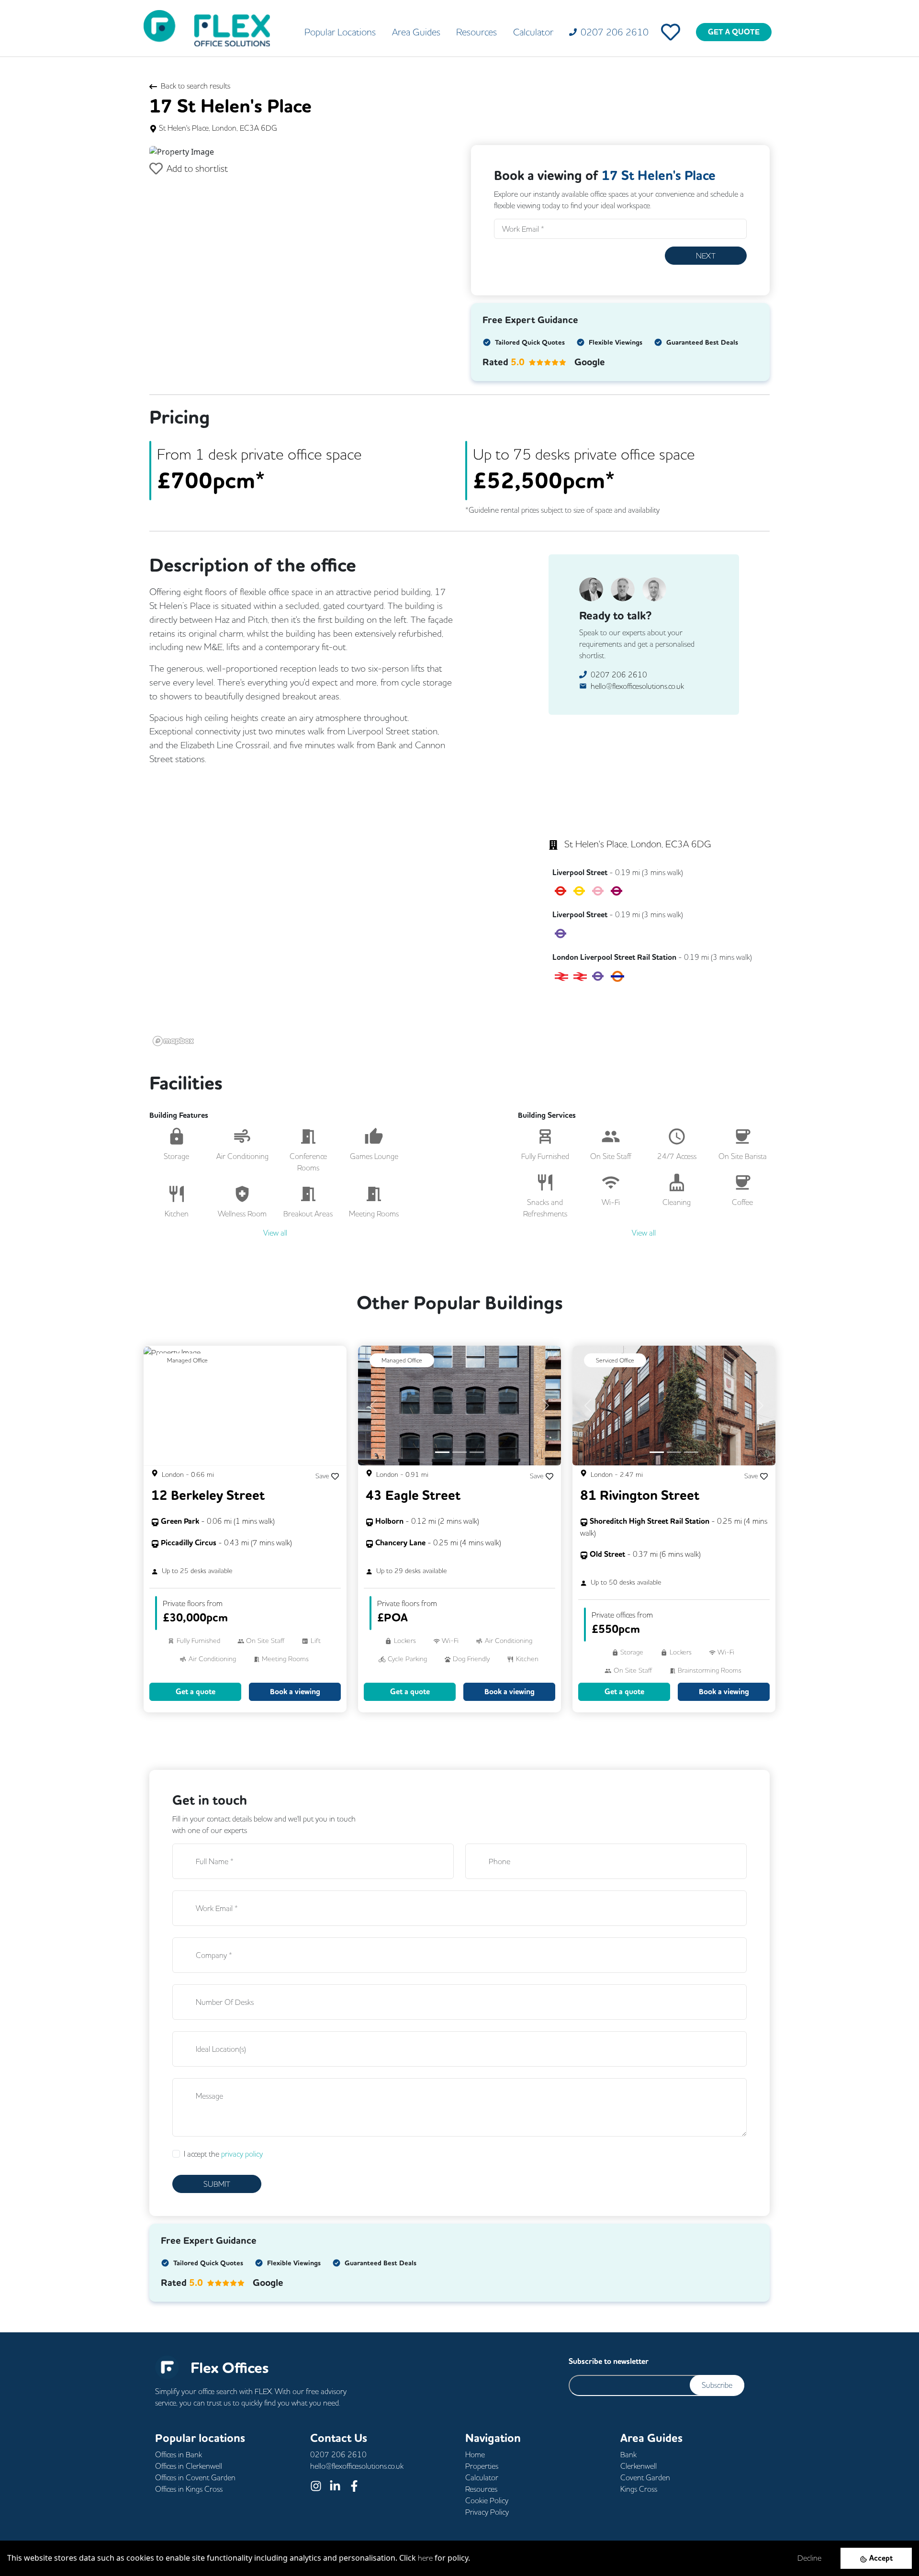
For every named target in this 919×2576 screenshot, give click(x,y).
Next (706, 256)
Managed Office (187, 1360)
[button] (172, 151)
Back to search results (196, 86)
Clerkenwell (639, 2466)
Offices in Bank (179, 2454)
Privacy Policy (487, 2512)
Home (475, 2454)
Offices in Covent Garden (195, 2477)
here (425, 2558)
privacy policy (242, 2154)
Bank (628, 2454)
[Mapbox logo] (173, 1041)
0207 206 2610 (619, 675)
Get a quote (196, 1692)
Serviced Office (615, 1360)
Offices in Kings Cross (189, 2489)
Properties (482, 2466)
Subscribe (717, 2385)
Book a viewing (295, 1692)
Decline (809, 2558)
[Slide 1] (442, 1452)
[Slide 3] (477, 1452)
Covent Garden (645, 2477)
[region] (328, 915)
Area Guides (416, 32)
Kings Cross (639, 2489)
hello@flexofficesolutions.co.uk (637, 686)
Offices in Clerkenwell (189, 2466)
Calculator (533, 32)
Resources (476, 32)
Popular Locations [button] (340, 32)
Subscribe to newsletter (609, 2361)
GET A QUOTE (734, 32)
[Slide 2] (459, 1452)
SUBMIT (217, 2184)
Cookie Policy (487, 2500)
